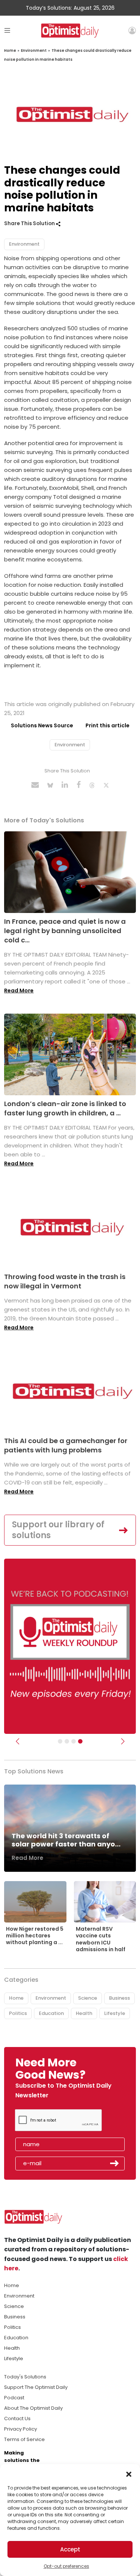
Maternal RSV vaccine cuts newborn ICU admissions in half (101, 1939)
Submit (115, 2163)
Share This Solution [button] (30, 223)
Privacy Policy (21, 2429)
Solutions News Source (42, 725)
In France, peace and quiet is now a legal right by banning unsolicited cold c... (65, 931)
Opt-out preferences (66, 2566)
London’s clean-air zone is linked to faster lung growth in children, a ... (65, 1108)
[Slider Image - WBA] (67, 1741)
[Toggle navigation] (7, 30)
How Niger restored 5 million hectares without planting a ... (35, 1936)
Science (88, 1998)
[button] (129, 2473)
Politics (18, 2013)
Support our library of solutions (58, 1530)
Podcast (14, 2398)
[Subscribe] (60, 1741)
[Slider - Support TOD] (74, 1741)
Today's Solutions (25, 2377)
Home (10, 51)
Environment (34, 51)
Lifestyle (115, 2013)
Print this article (108, 725)
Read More (19, 991)
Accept (70, 2549)
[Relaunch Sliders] (80, 1741)
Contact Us (17, 2418)
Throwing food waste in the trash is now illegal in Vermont (65, 1281)
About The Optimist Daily (33, 2408)
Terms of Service (24, 2439)
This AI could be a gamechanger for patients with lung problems (66, 1445)
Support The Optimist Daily (36, 2387)
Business (119, 1998)
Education (51, 2013)
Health (84, 2013)
